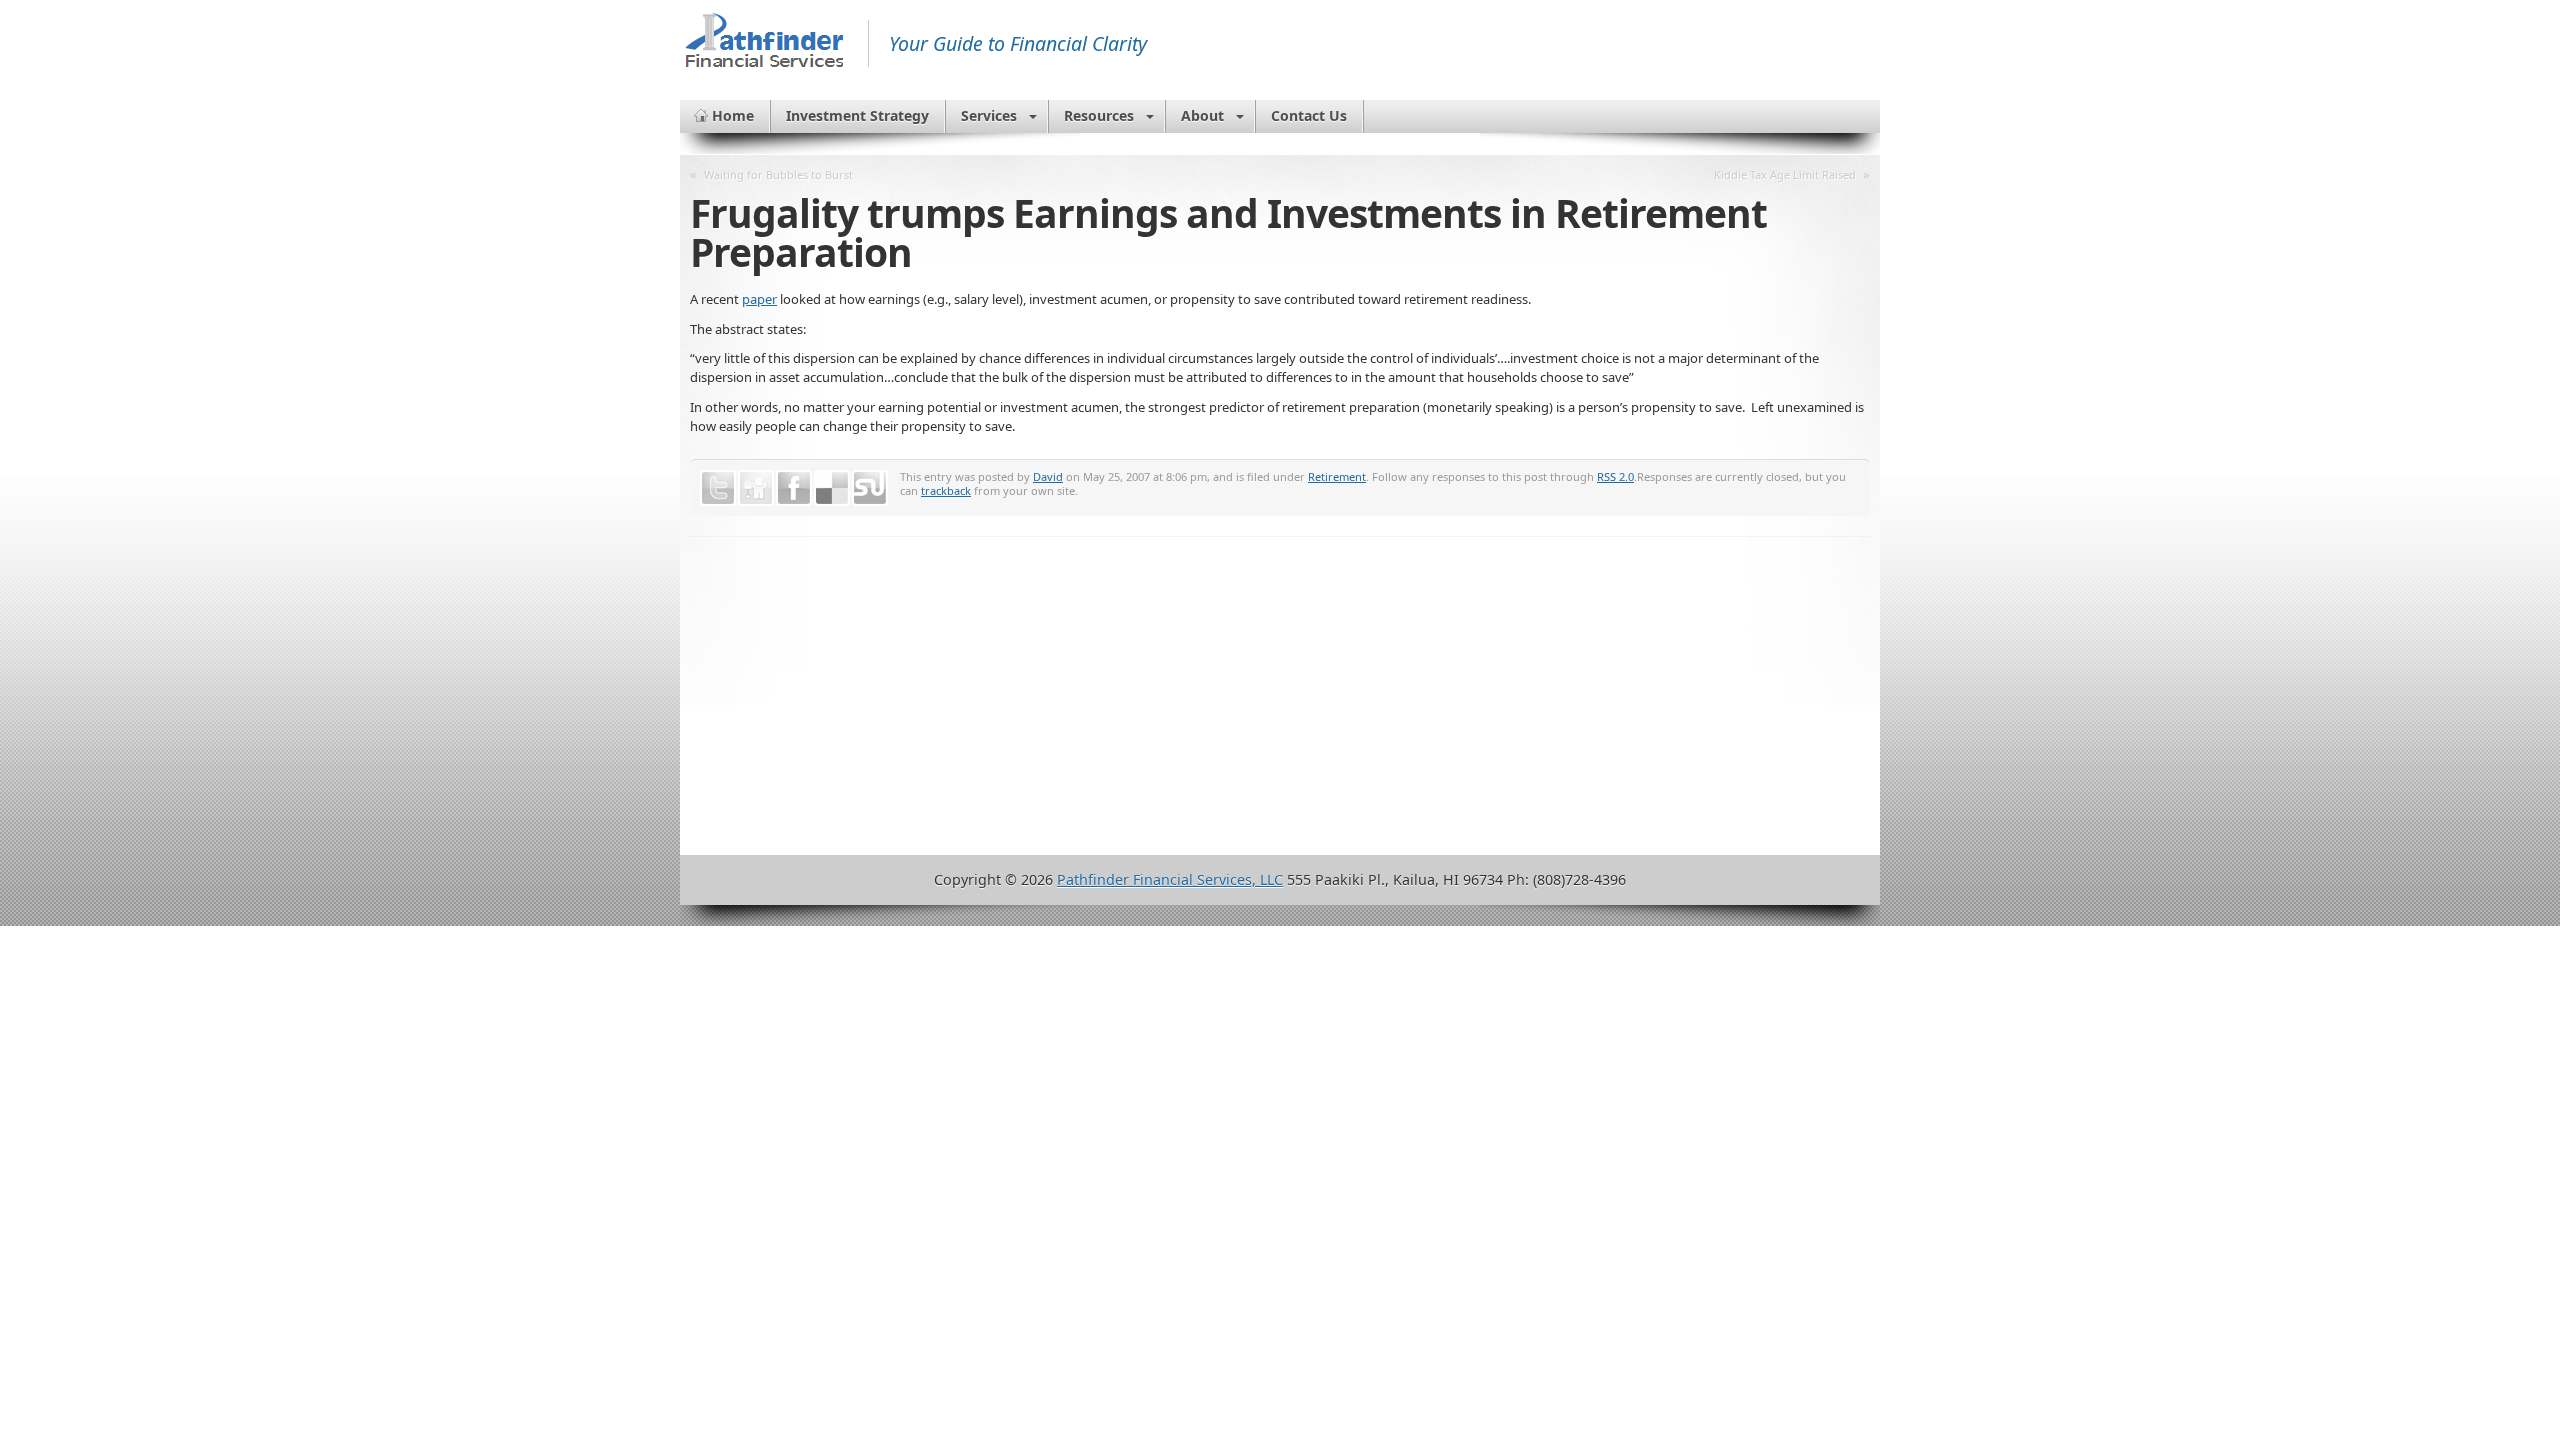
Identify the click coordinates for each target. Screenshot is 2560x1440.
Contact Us (1309, 115)
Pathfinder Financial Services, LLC (1170, 879)
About (1202, 115)
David (1048, 476)
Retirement (1337, 476)
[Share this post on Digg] (756, 488)
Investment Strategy (857, 115)
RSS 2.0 (1615, 476)
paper (759, 299)
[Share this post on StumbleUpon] (870, 488)
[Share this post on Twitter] (718, 488)
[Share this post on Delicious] (832, 488)
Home (733, 115)
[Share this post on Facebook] (794, 488)
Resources (1099, 115)
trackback (946, 490)
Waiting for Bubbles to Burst (778, 174)
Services (989, 115)
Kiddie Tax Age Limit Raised (1785, 174)
